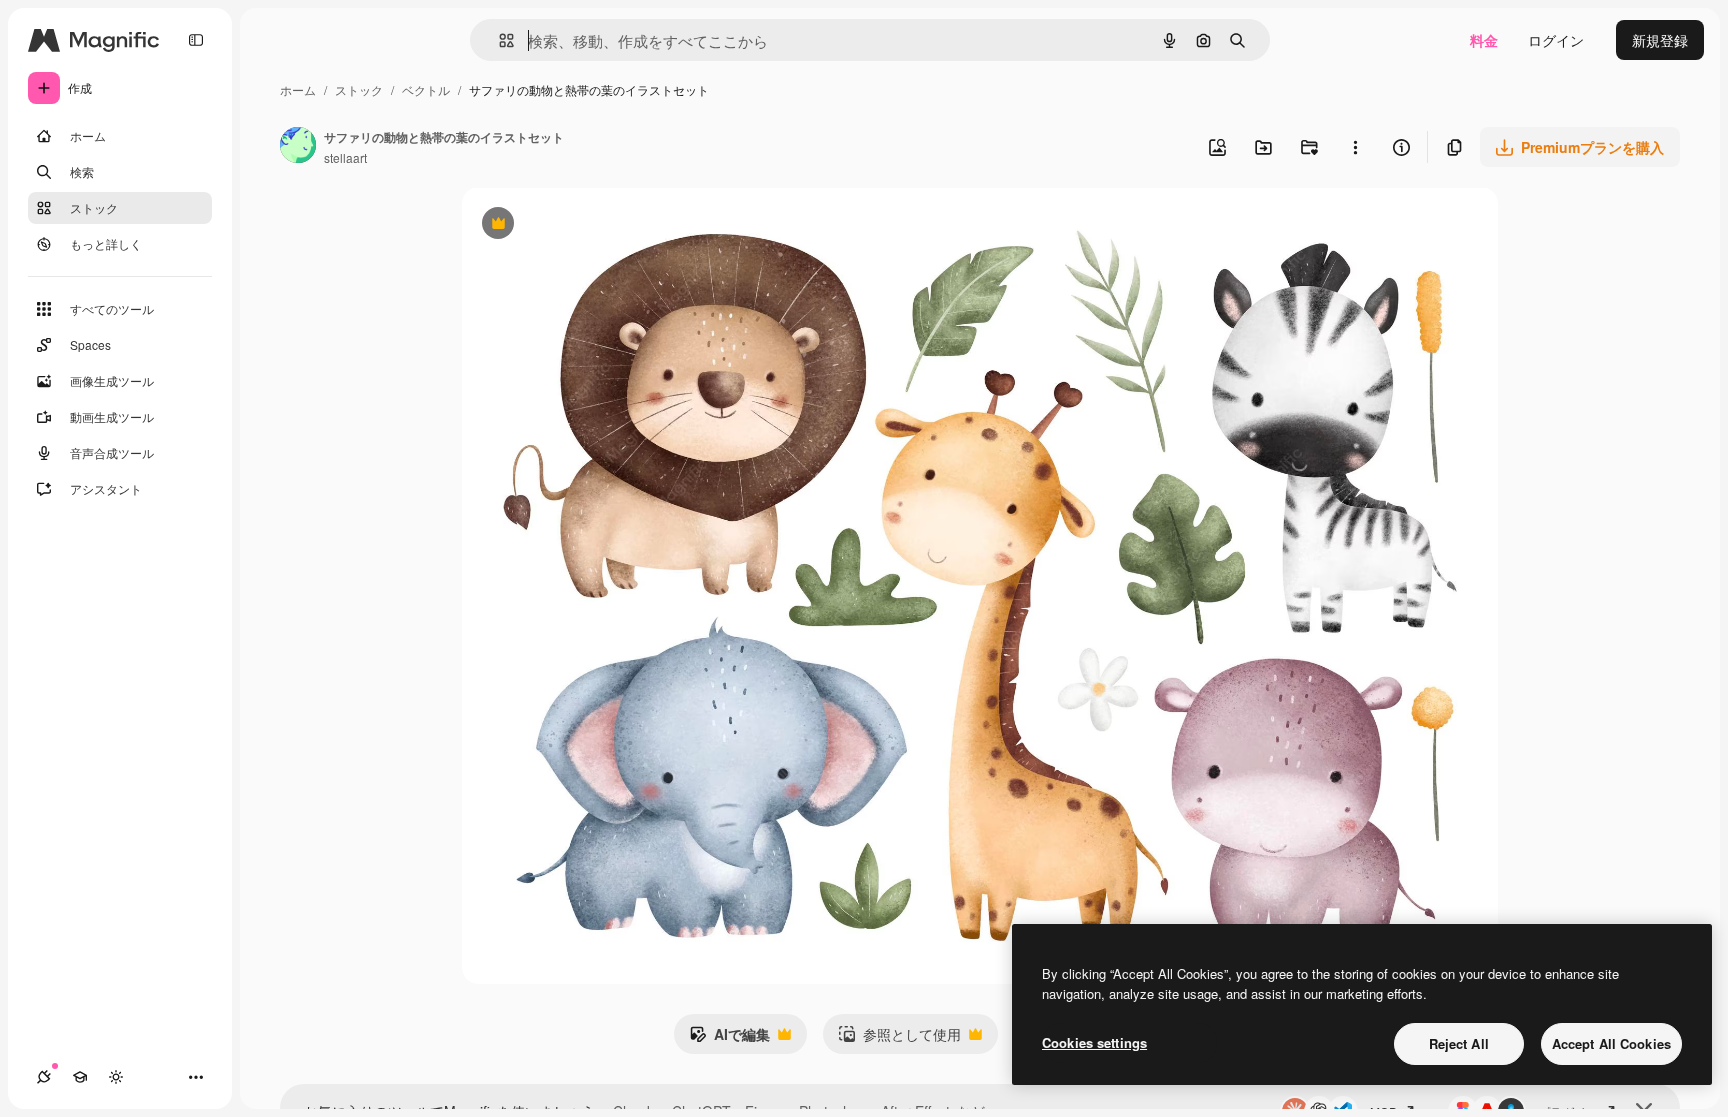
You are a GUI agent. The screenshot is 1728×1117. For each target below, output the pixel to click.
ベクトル (426, 89)
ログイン (1556, 40)
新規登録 (1660, 40)
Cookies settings (1094, 1042)
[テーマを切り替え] (116, 1077)
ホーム (298, 89)
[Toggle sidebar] (196, 40)
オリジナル (599, 225)
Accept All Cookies (1611, 1043)
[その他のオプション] (1355, 147)
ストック (359, 89)
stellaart (345, 157)
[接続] (44, 1077)
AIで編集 (729, 1039)
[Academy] (80, 1077)
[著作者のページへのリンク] (298, 147)
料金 (1484, 40)
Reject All (1459, 1043)
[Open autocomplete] (498, 40)
